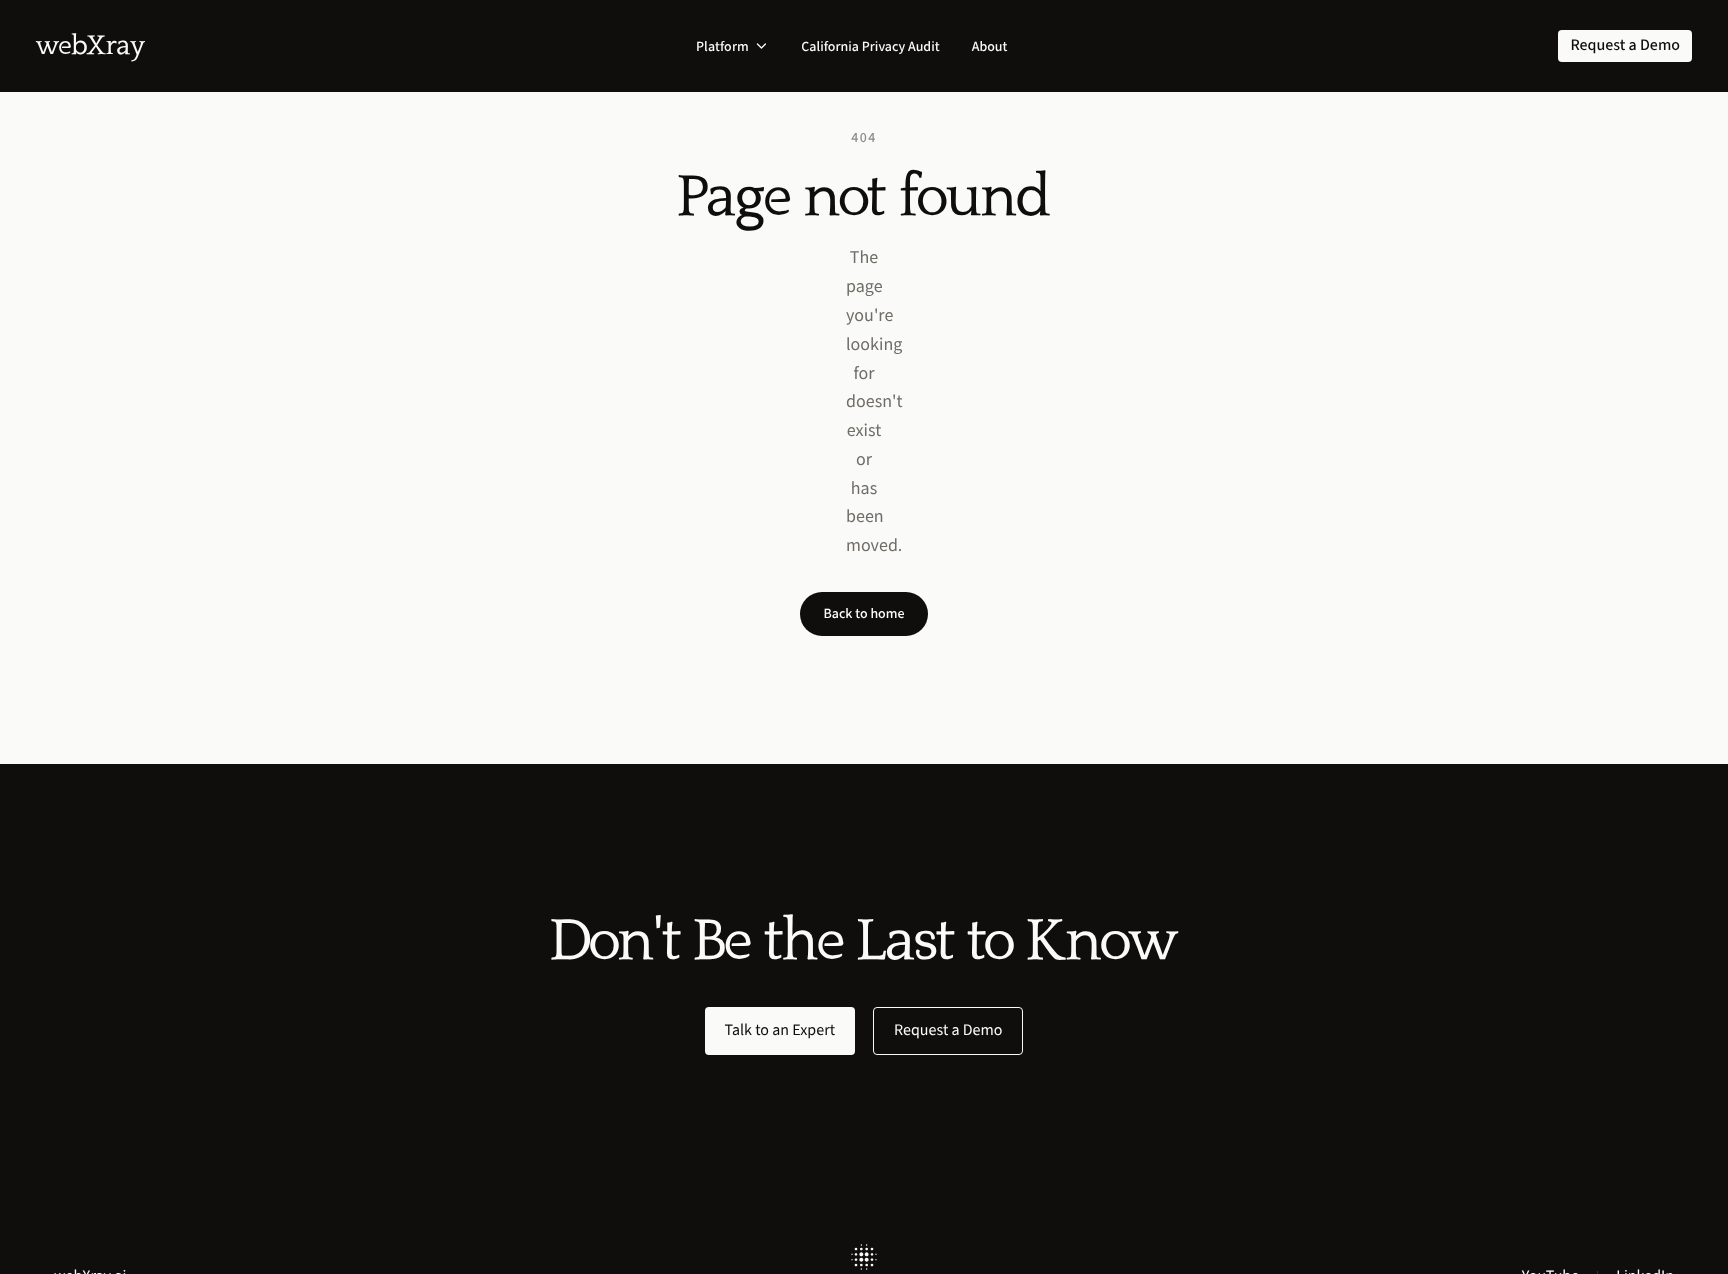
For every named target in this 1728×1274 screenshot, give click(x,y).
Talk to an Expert (780, 1030)
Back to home (864, 613)
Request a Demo (948, 1030)
